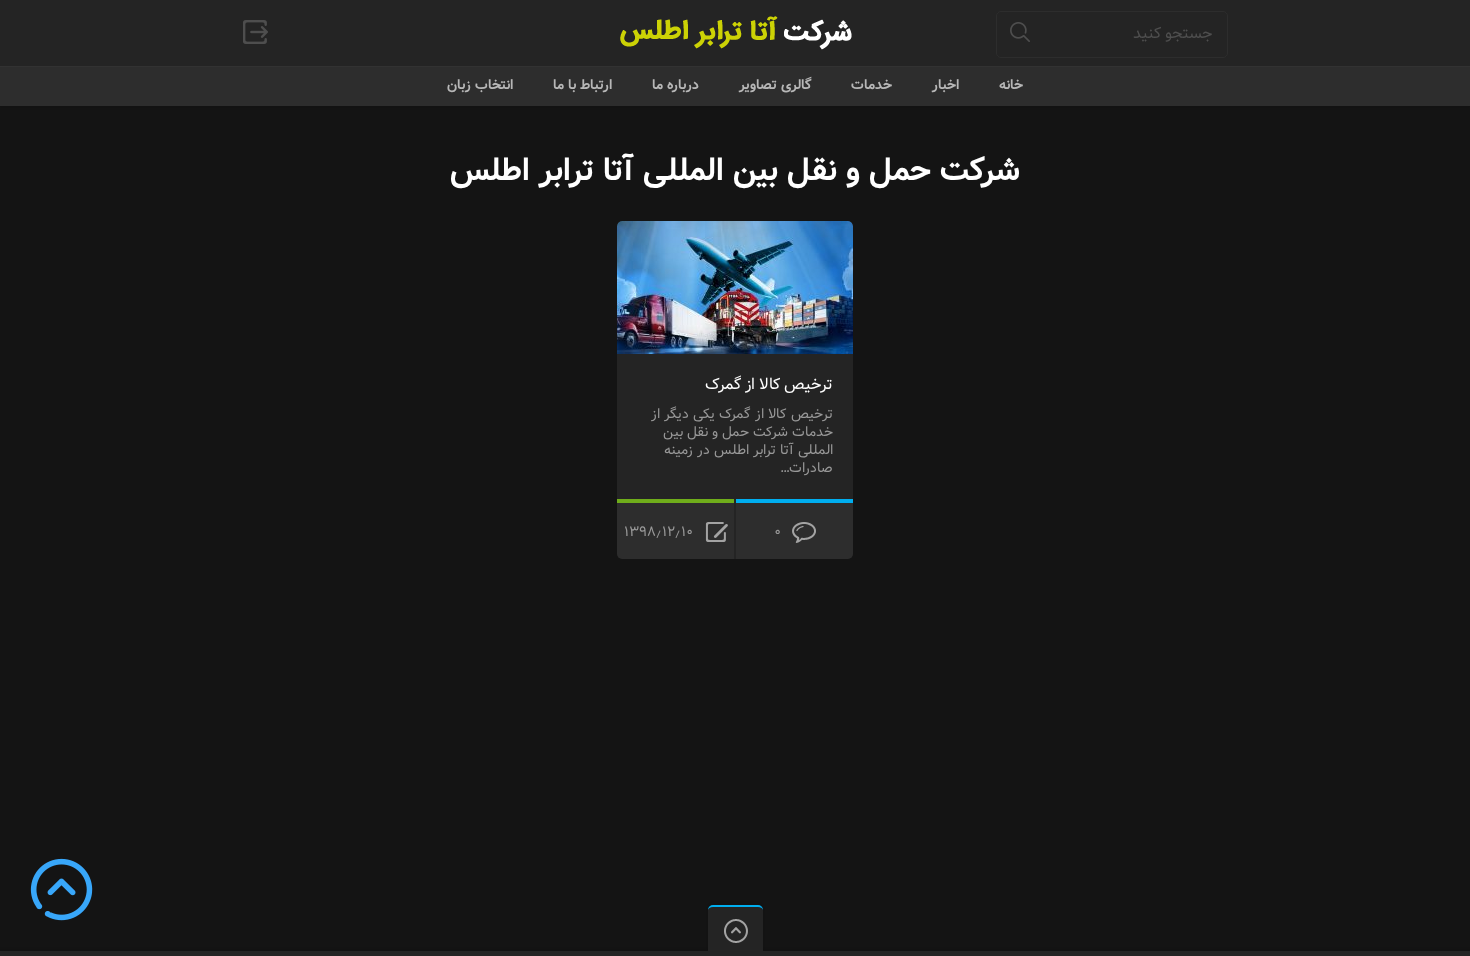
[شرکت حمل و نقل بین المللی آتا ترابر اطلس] (735, 32)
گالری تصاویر (775, 85)
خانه (1011, 85)
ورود (255, 32)
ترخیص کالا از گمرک (769, 384)
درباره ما (675, 85)
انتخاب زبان (480, 85)
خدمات (871, 85)
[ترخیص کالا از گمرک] (735, 233)
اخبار (945, 85)
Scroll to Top (61, 889)
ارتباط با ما (582, 85)
